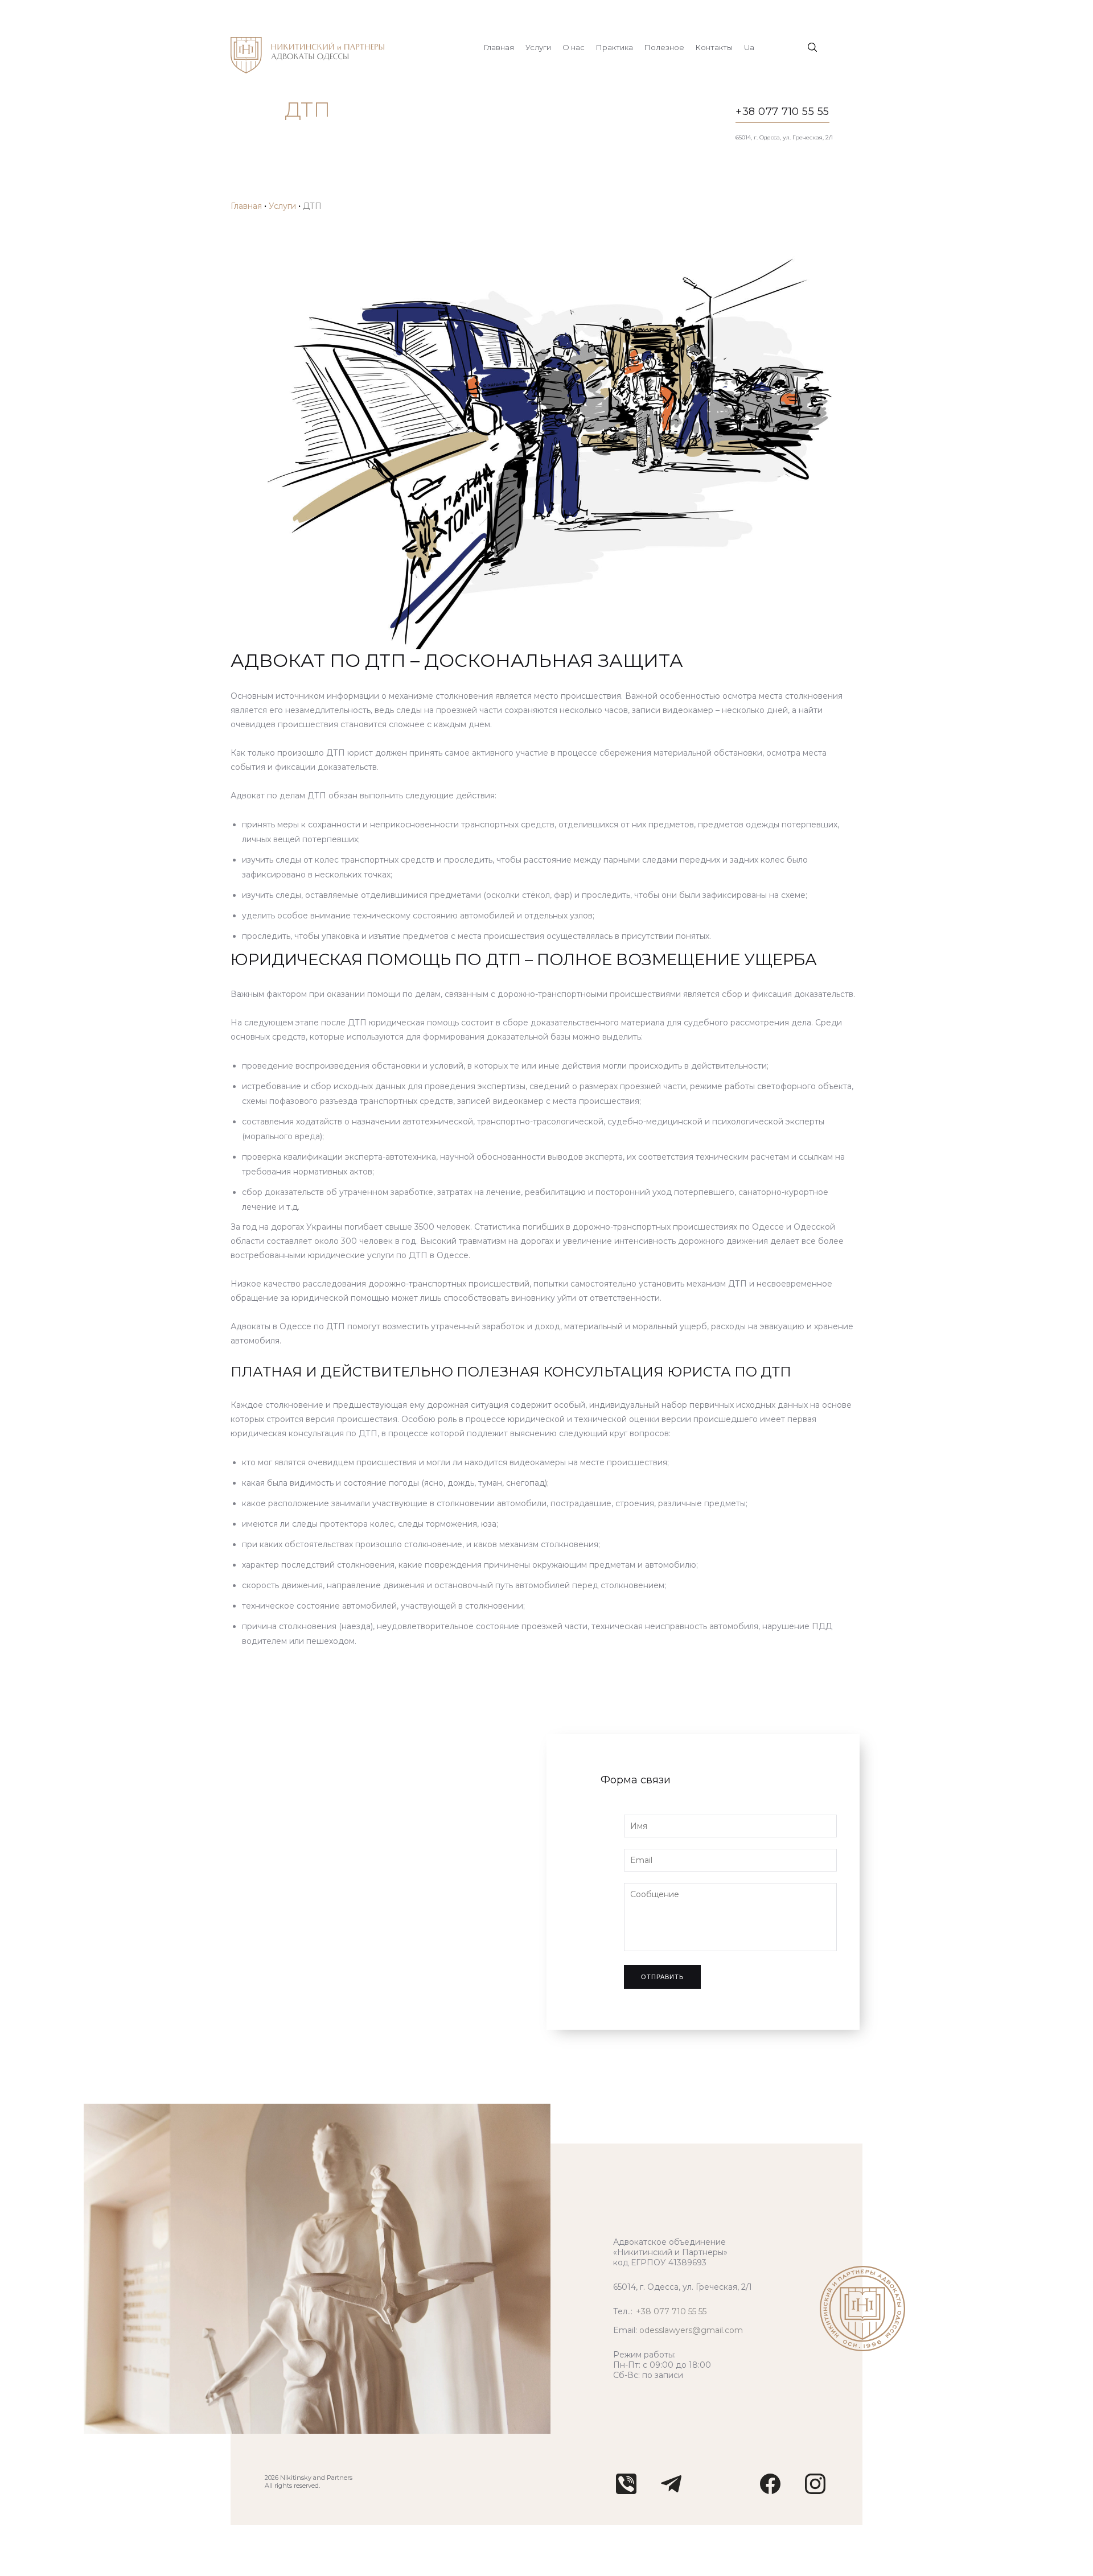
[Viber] (626, 2491)
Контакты (714, 47)
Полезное (664, 47)
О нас (574, 47)
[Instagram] (815, 2491)
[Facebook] (770, 2491)
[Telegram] (671, 2491)
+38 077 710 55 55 (782, 112)
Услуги (538, 47)
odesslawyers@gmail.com (691, 2330)
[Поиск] (812, 47)
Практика (615, 47)
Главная (499, 47)
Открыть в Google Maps (313, 1882)
